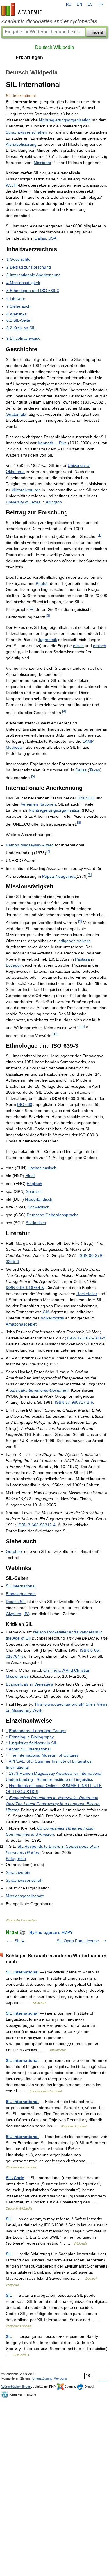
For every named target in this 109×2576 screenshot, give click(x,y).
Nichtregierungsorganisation (65, 120)
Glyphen (14, 1614)
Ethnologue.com (21, 1594)
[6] (79, 823)
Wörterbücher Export (16, 2387)
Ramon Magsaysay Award (30, 845)
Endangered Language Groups (38, 1731)
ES (90, 4)
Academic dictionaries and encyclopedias (49, 21)
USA (52, 238)
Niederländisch (39, 1199)
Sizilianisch (36, 1223)
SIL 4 (19, 1941)
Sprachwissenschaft (24, 1880)
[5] (33, 776)
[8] (90, 875)
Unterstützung (42, 2378)
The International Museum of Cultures (44, 1755)
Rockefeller (87, 1294)
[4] (64, 711)
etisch (78, 646)
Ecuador (14, 965)
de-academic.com (22, 9)
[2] (32, 608)
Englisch (34, 1184)
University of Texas (23, 502)
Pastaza (82, 959)
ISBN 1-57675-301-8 (86, 1338)
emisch (100, 646)
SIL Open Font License (78, 1941)
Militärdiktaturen (26, 490)
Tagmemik (48, 640)
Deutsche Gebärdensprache (53, 1215)
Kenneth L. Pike (52, 443)
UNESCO (86, 798)
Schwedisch (39, 1207)
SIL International (22, 1972)
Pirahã (42, 583)
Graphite (14, 1551)
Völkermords (52, 1318)
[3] (48, 615)
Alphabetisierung (21, 144)
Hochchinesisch (42, 1168)
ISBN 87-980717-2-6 (74, 1402)
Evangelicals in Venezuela (30, 1684)
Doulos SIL (16, 1602)
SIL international (21, 1586)
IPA (26, 1614)
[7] (48, 851)
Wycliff (12, 185)
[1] (100, 535)
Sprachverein (18, 1872)
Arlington (54, 502)
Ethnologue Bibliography (31, 1737)
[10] (82, 1026)
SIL (9, 2219)
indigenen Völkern (74, 941)
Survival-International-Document (39, 1390)
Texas (95, 770)
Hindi (30, 1176)
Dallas (40, 238)
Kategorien (16, 1858)
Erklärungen (29, 57)
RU (69, 4)
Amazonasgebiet (21, 1324)
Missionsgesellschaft (25, 1896)
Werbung (60, 2378)
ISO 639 (25, 1104)
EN (79, 4)
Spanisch (34, 1191)
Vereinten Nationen (38, 804)
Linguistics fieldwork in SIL (33, 1743)
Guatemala (16, 414)
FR (101, 4)
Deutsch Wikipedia (55, 47)
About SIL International (30, 1749)
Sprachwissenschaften (26, 132)
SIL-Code (15, 2178)
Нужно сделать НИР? (51, 1932)
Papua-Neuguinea (59, 876)
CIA (46, 1312)
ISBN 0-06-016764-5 (25, 1288)
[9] (80, 921)
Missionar (43, 163)
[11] (55, 1034)
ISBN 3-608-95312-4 (36, 1525)
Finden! (96, 32)
